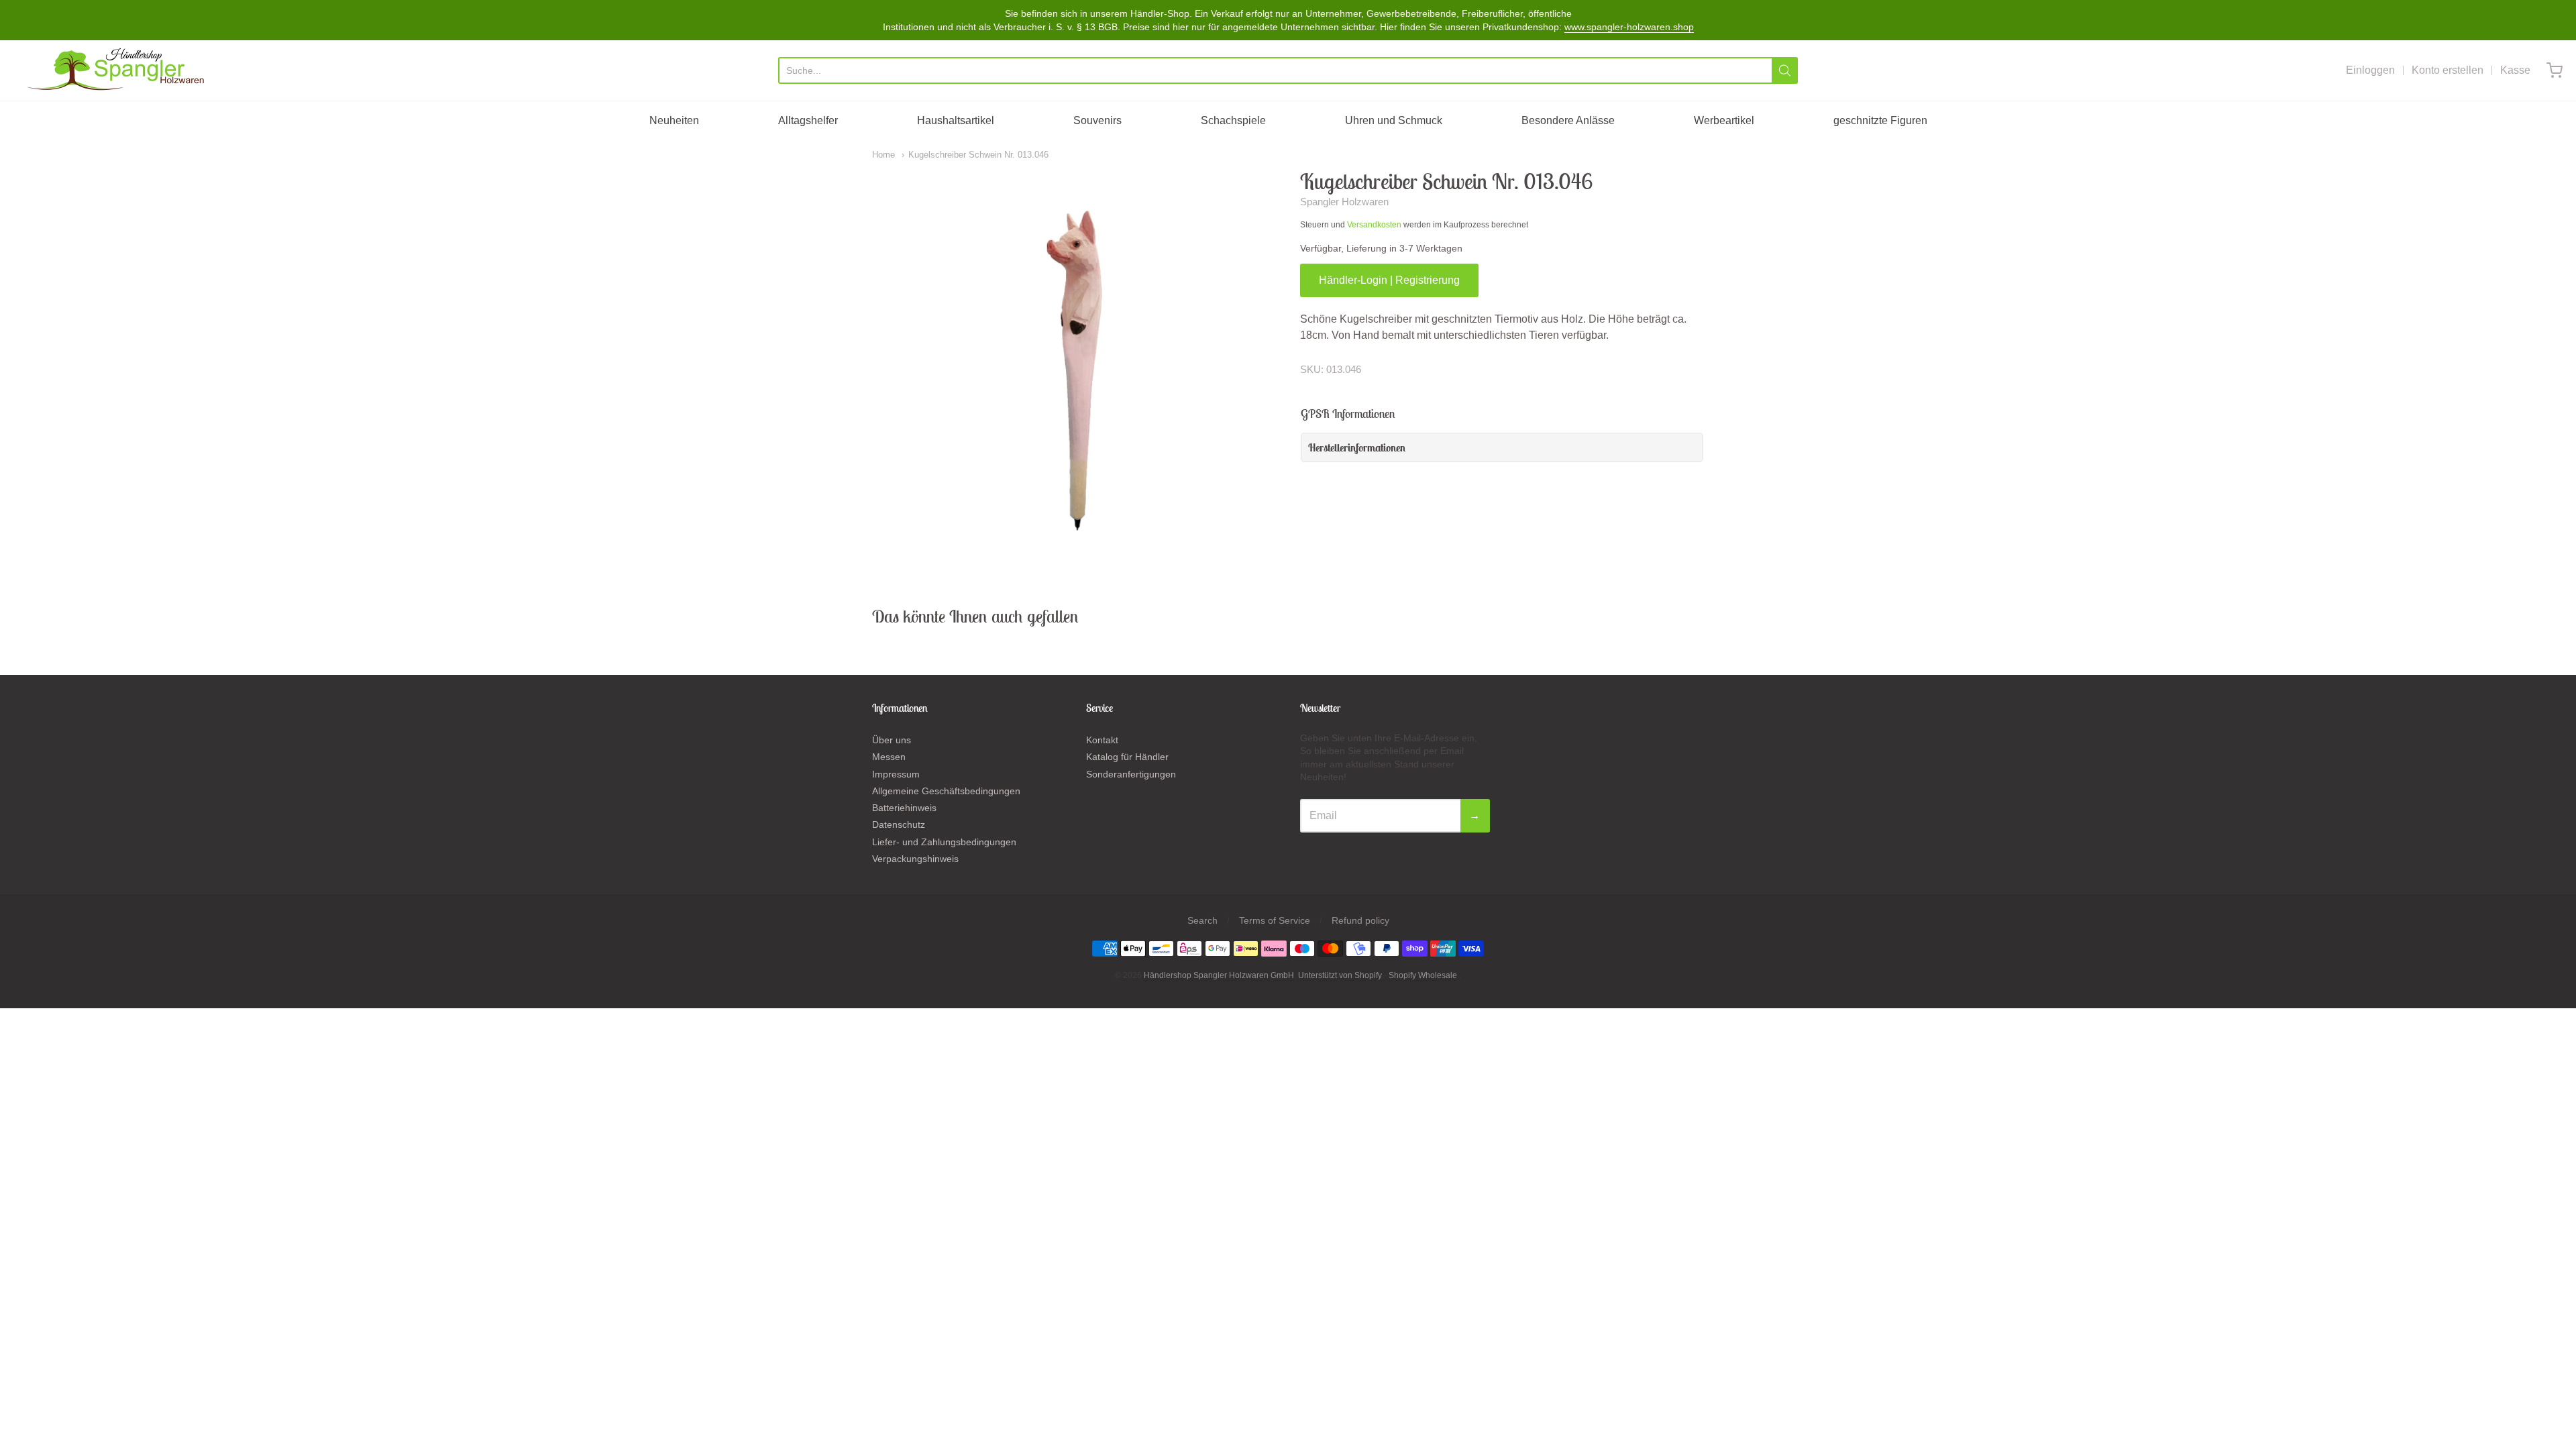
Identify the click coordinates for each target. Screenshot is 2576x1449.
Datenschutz (899, 824)
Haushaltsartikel (956, 120)
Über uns (892, 740)
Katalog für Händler (1127, 757)
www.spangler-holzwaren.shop (1629, 27)
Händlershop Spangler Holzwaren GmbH (1219, 975)
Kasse (2515, 70)
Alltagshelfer (808, 120)
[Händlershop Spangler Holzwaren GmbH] (118, 70)
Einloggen (2370, 70)
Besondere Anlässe (1568, 120)
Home (883, 155)
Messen (889, 757)
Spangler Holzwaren (1344, 202)
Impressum (896, 774)
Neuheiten (674, 120)
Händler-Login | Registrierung (1389, 280)
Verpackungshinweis (915, 859)
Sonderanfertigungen (1131, 774)
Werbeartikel (1724, 120)
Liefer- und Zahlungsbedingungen (944, 842)
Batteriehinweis (904, 808)
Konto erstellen (2448, 70)
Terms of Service (1275, 920)
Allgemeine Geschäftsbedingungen (946, 791)
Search (1202, 920)
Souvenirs (1097, 120)
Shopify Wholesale (1423, 975)
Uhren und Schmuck (1394, 120)
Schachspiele (1233, 120)
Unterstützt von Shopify (1340, 975)
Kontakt (1102, 740)
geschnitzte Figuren (1880, 120)
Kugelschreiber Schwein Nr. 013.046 (978, 155)
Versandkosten (1374, 225)
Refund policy (1360, 920)
